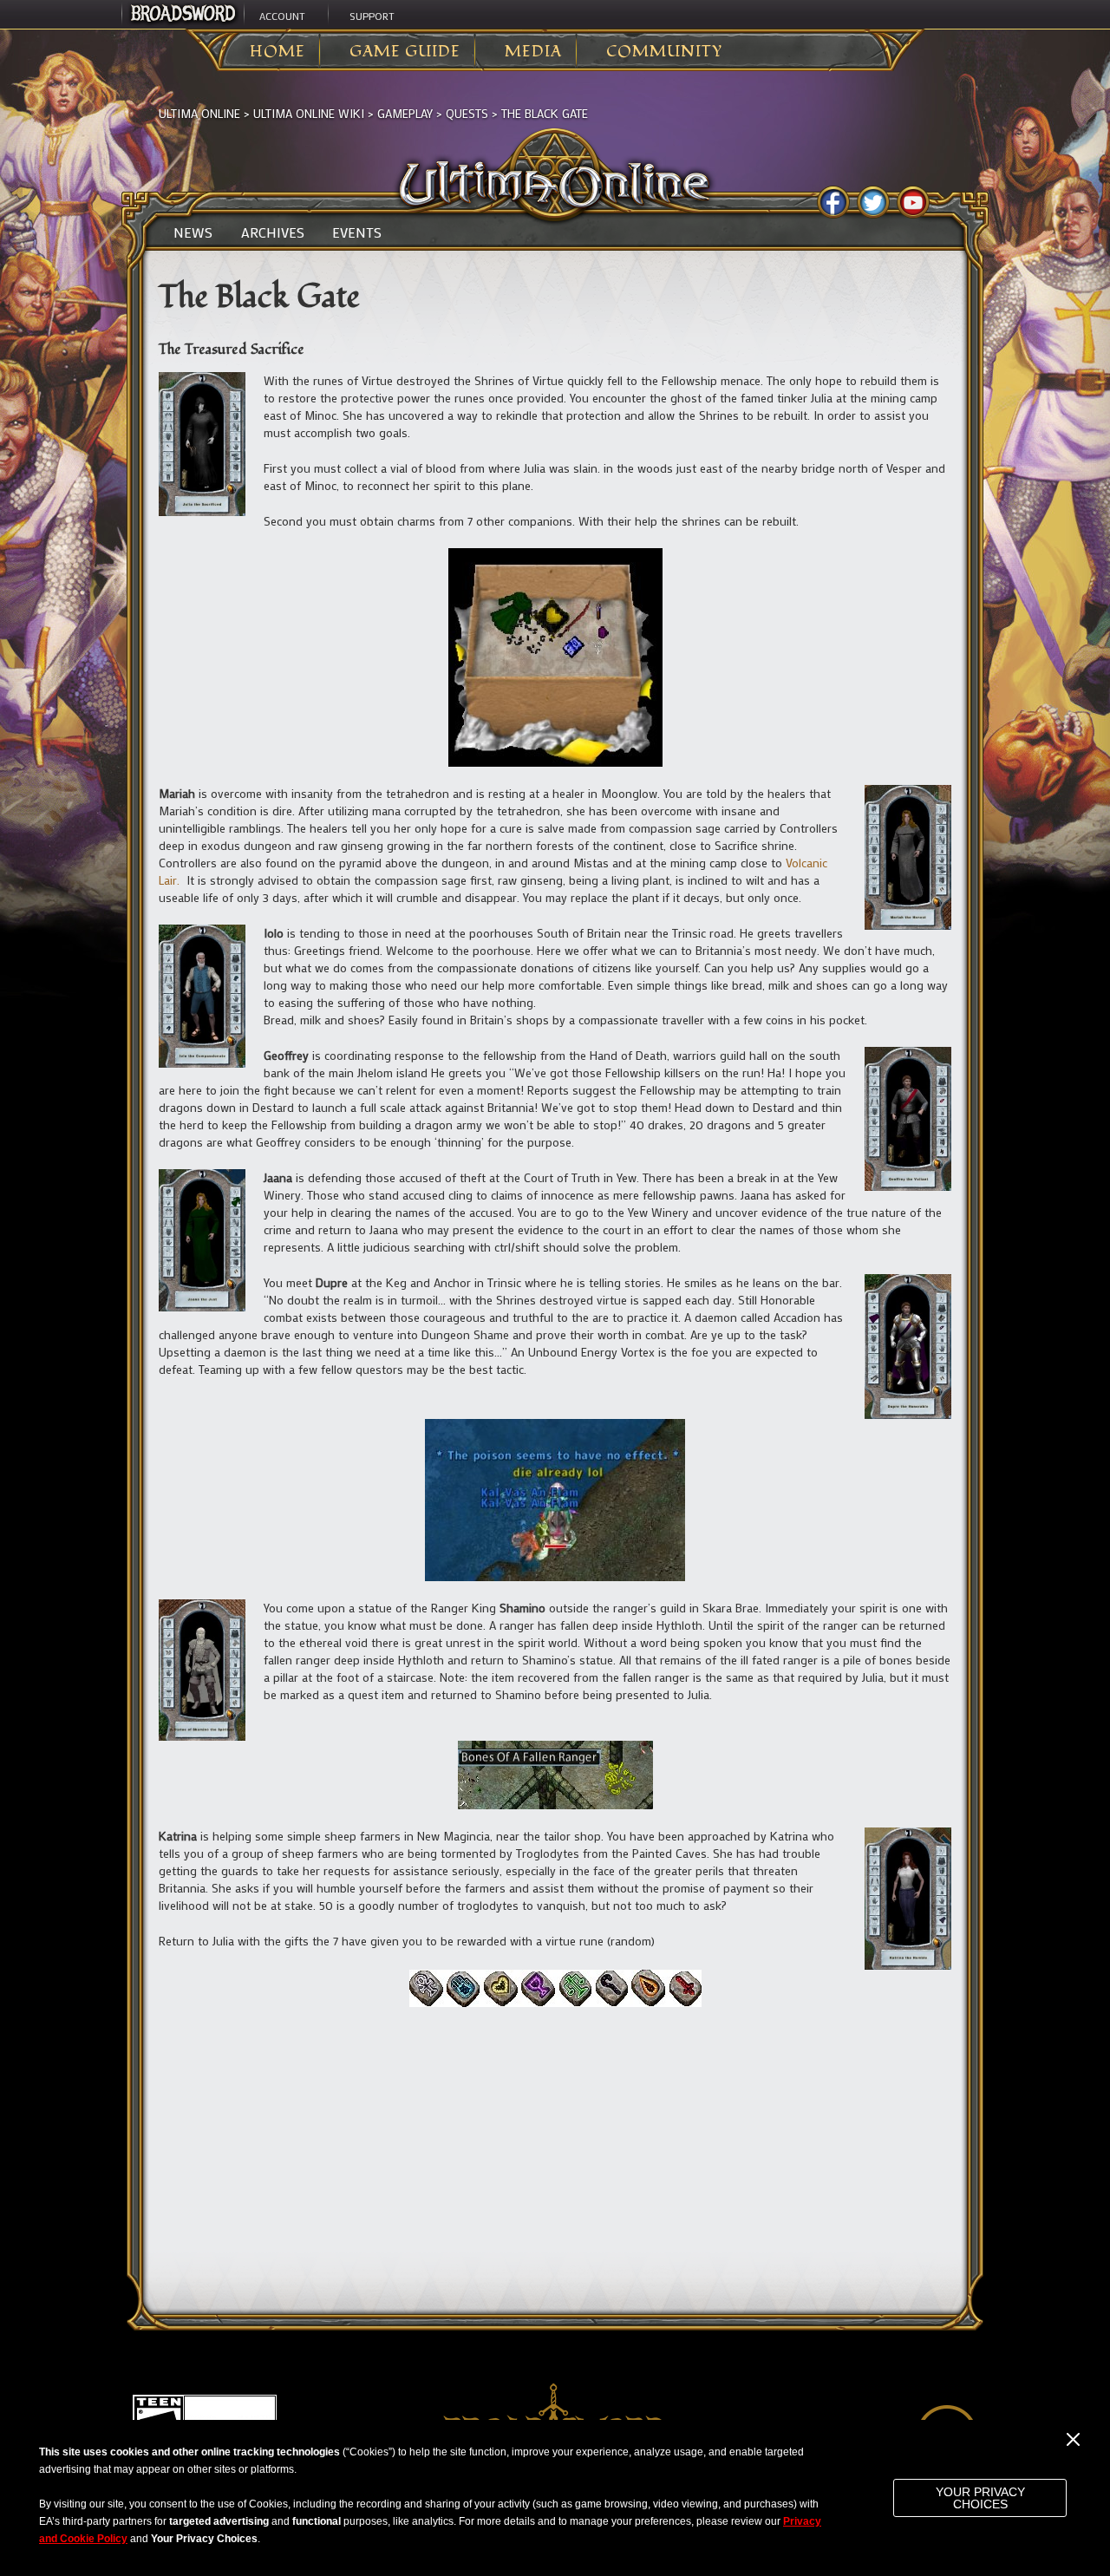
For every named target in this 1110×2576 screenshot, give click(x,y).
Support (372, 16)
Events (357, 232)
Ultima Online (199, 113)
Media (533, 52)
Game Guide (405, 52)
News (193, 232)
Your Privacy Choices (980, 2498)
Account (282, 16)
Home (277, 52)
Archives (273, 232)
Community (664, 52)
